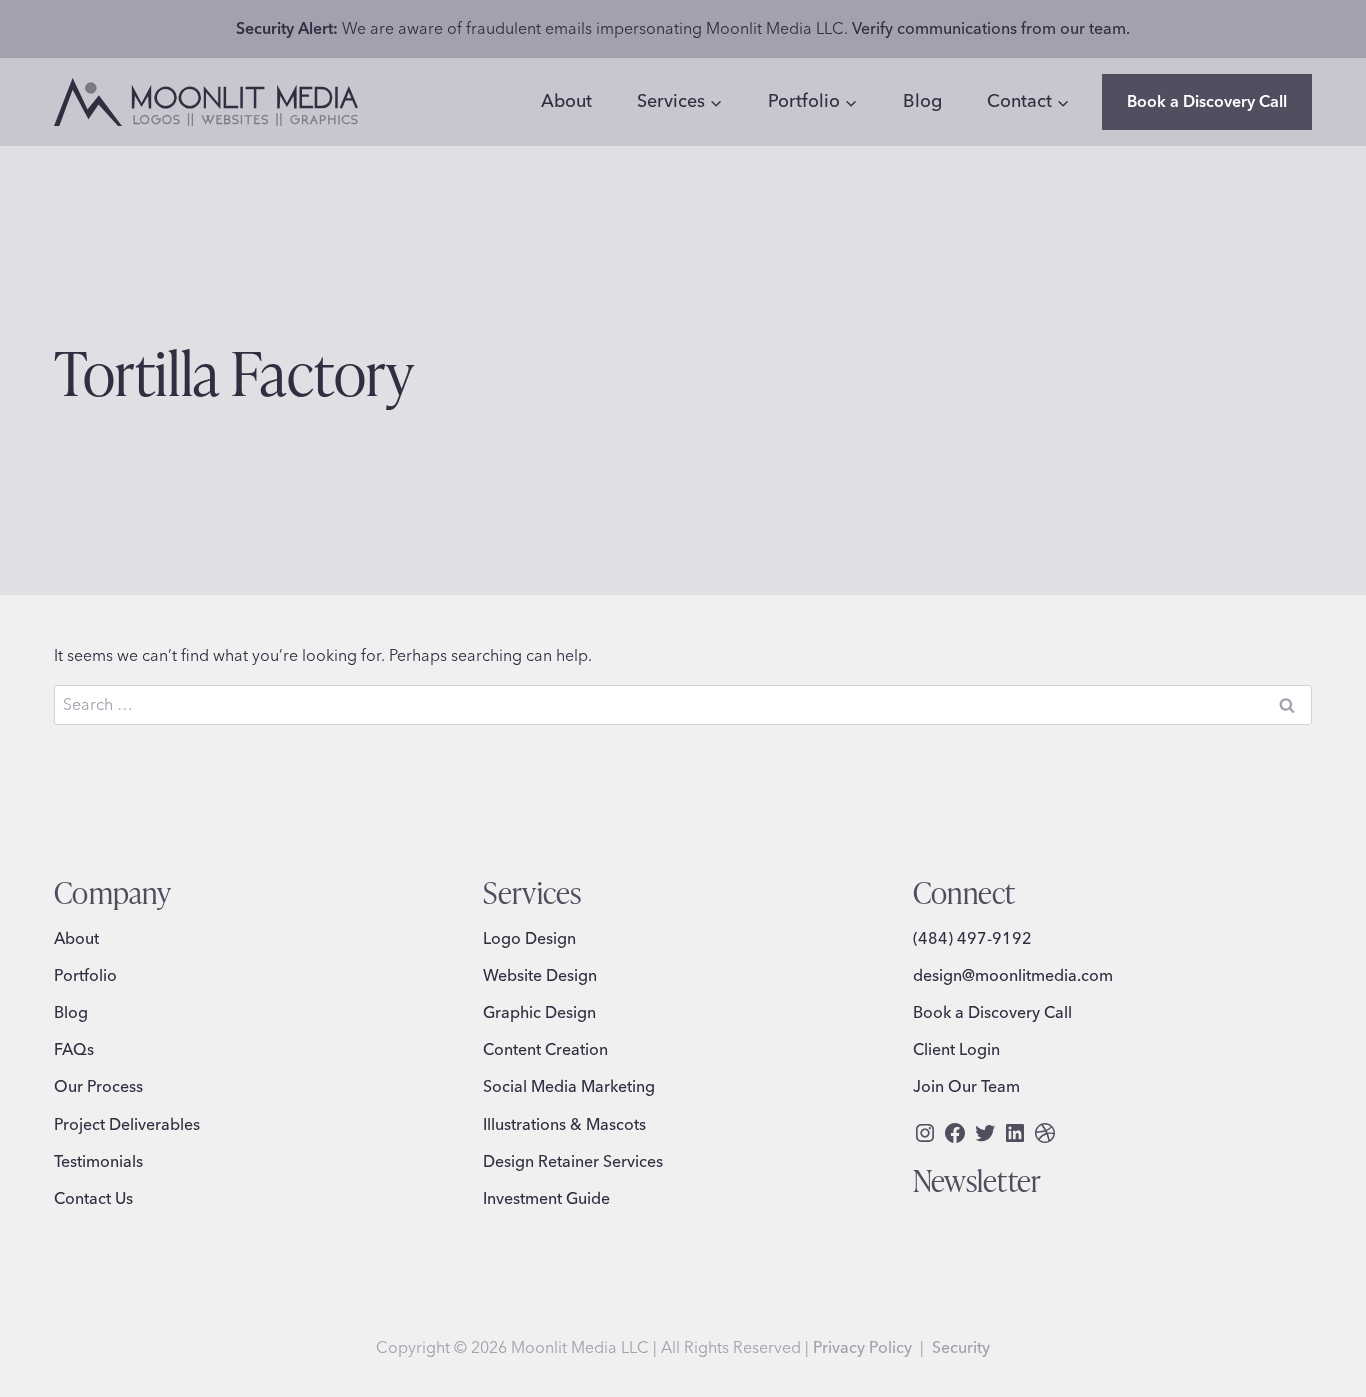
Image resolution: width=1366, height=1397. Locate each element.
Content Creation (545, 1049)
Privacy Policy (862, 1347)
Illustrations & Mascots (564, 1124)
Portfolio (85, 975)
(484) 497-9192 (972, 938)
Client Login (956, 1049)
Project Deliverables (127, 1124)
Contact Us (93, 1198)
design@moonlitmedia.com (1013, 975)
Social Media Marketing (569, 1086)
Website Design (540, 975)
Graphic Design (539, 1012)
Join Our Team (966, 1086)
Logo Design (529, 938)
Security (961, 1347)
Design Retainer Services (573, 1161)
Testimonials (98, 1161)
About (566, 100)
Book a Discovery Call (1207, 101)
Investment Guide (546, 1198)
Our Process (98, 1086)
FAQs (74, 1049)
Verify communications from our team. (991, 28)
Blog (922, 100)
